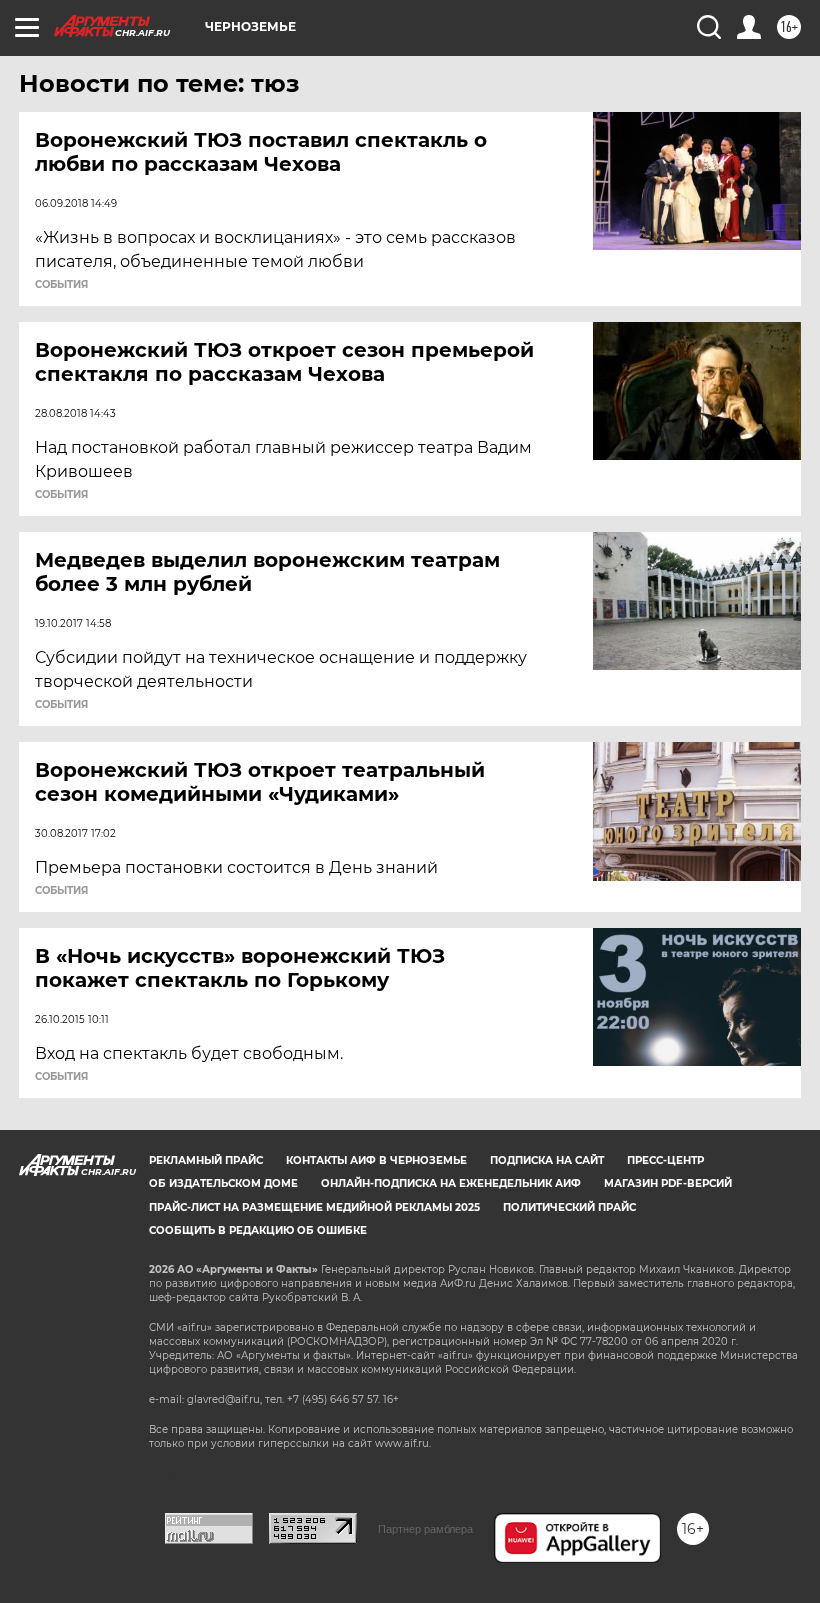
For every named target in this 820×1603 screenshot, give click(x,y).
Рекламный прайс (206, 1160)
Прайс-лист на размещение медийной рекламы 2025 (314, 1207)
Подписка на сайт (547, 1160)
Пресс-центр (665, 1160)
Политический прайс (569, 1207)
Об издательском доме (223, 1183)
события (61, 285)
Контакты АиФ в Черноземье (376, 1160)
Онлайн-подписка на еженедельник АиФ (451, 1183)
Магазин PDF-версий (668, 1183)
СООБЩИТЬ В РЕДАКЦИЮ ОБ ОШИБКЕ (258, 1230)
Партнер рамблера (425, 1529)
